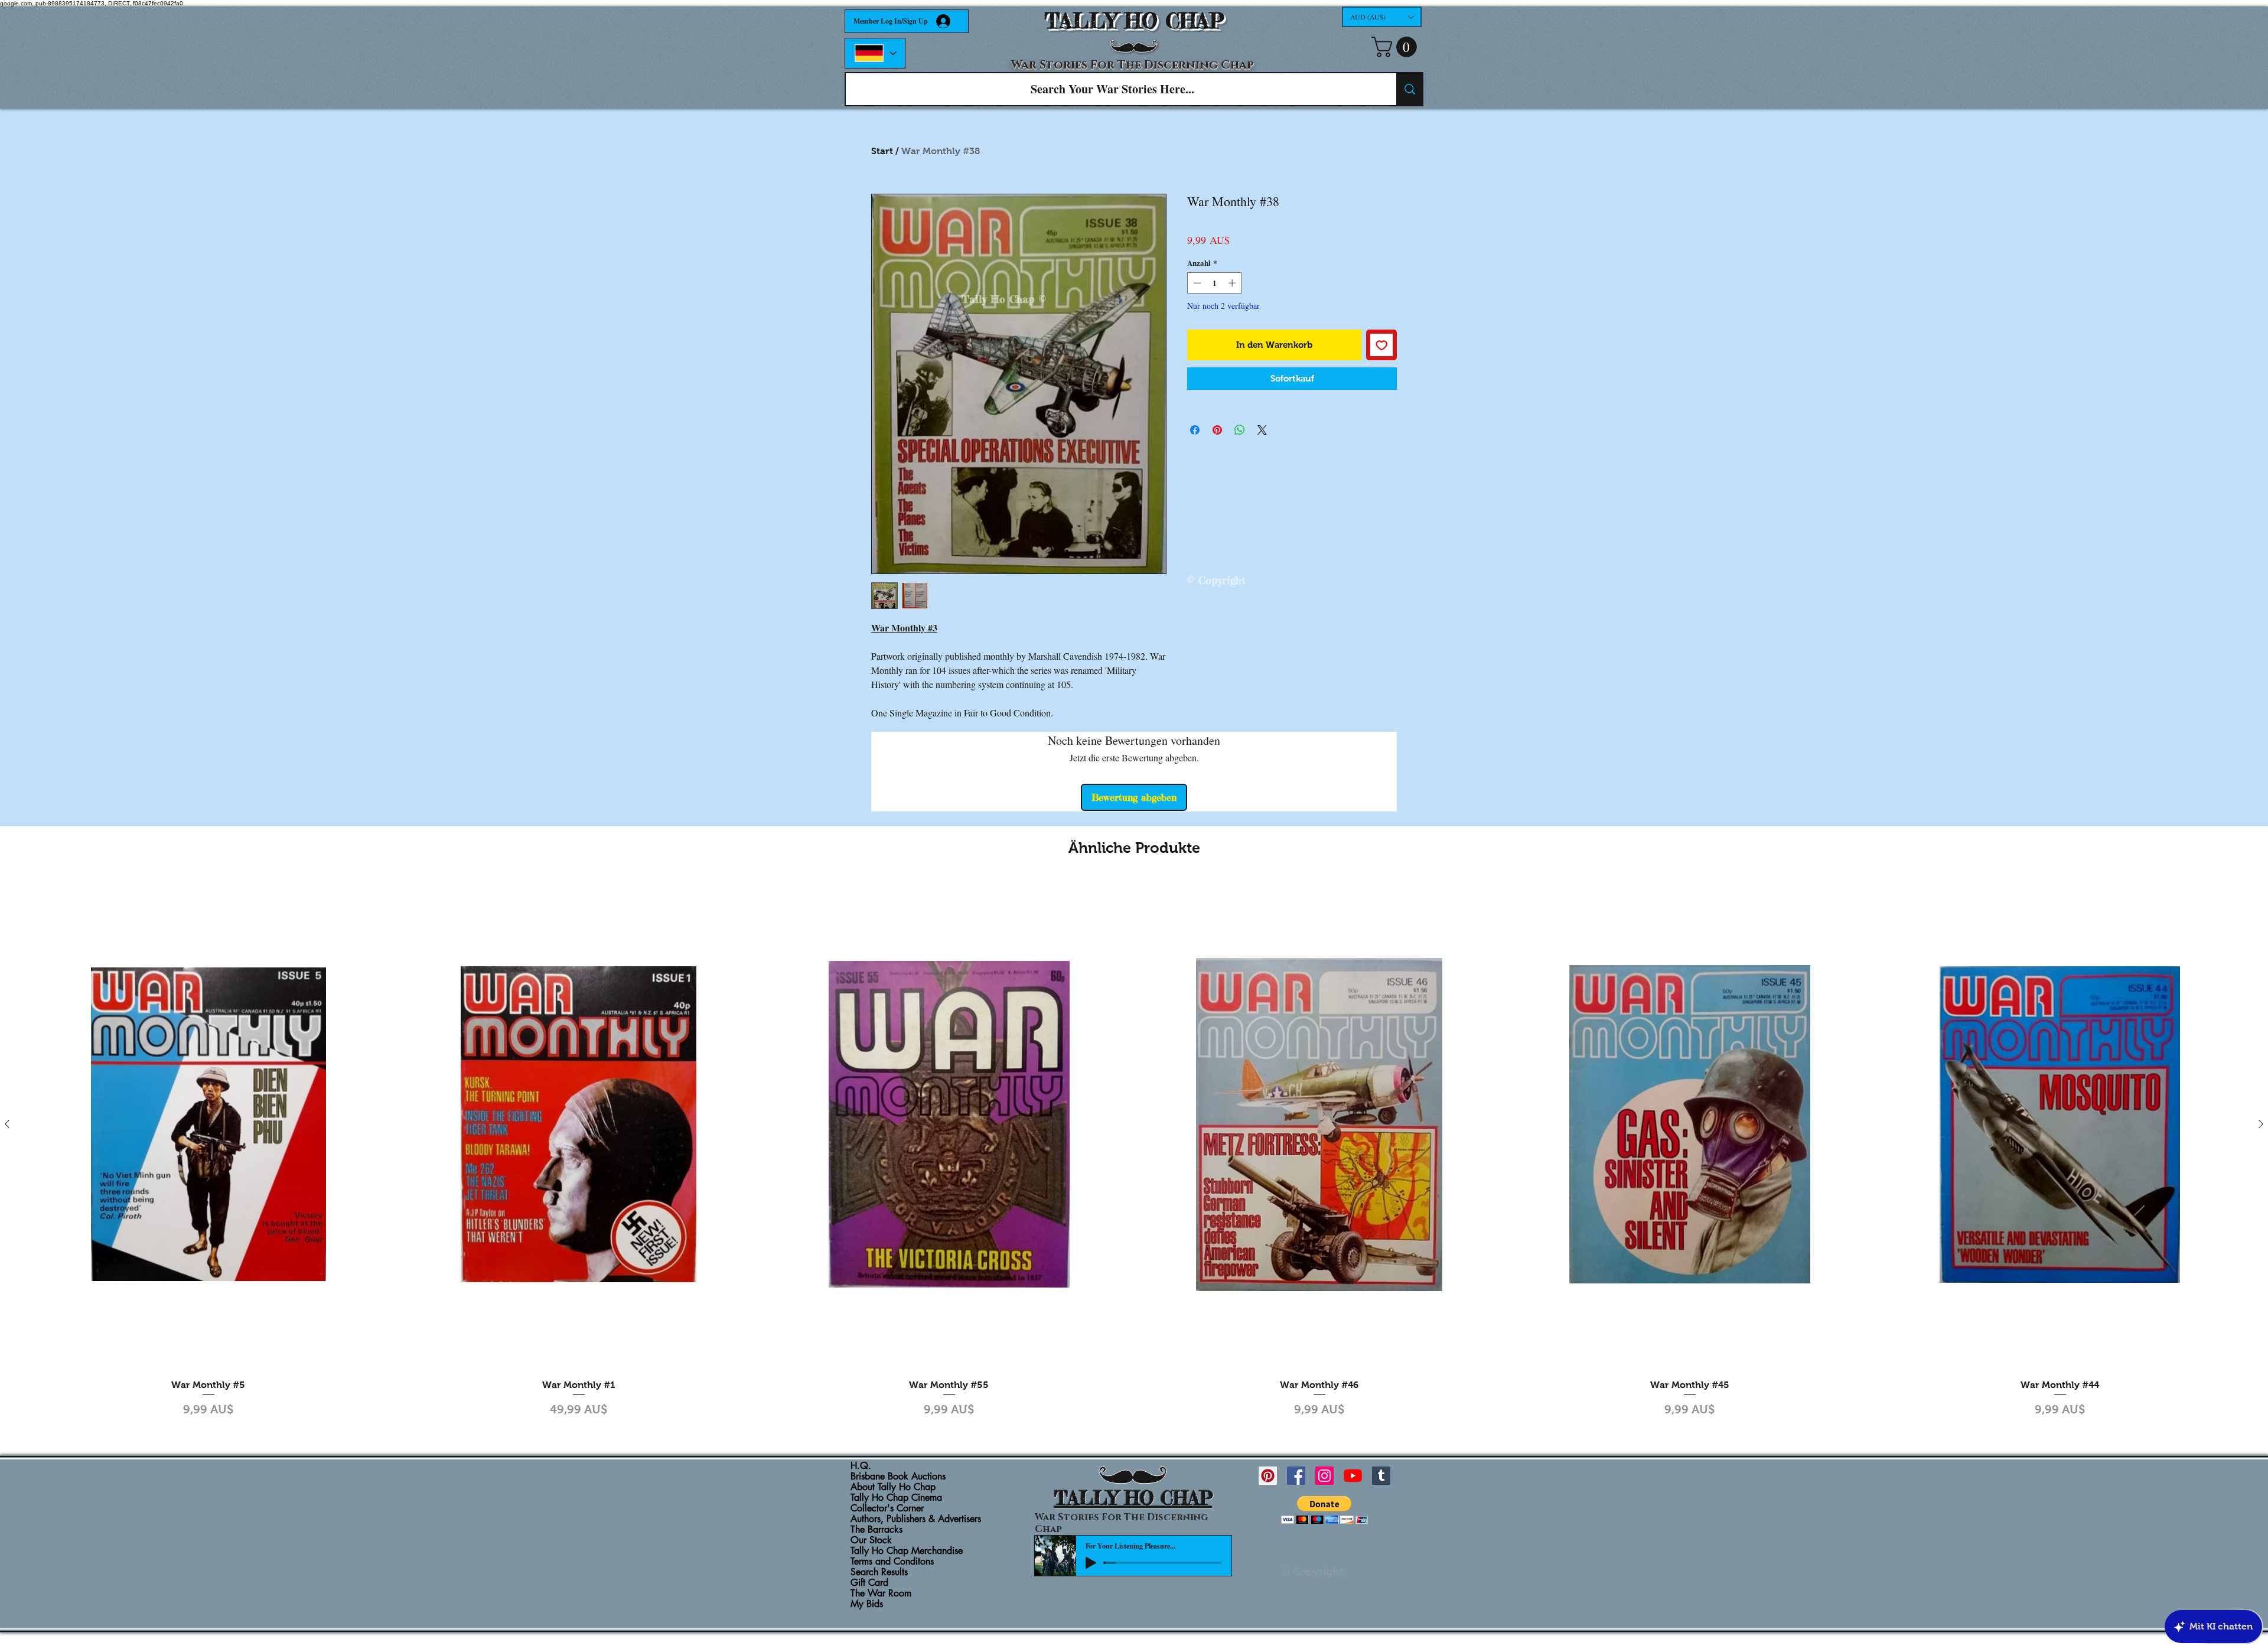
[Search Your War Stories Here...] (1409, 89)
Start (882, 151)
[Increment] (1233, 283)
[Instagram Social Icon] (1324, 1476)
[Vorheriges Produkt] (7, 1124)
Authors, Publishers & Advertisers (916, 1519)
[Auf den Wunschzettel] (1382, 345)
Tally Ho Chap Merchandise (907, 1551)
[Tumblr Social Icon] (1381, 1476)
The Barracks (876, 1530)
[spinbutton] (1215, 283)
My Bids (867, 1604)
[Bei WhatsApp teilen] (1240, 430)
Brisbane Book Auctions (898, 1477)
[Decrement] (1196, 283)
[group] (1134, 1150)
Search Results (879, 1572)
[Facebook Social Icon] (1296, 1476)
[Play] (1091, 1563)
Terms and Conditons (892, 1562)
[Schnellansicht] (208, 1124)
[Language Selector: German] (875, 53)
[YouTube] (1353, 1476)
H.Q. (861, 1466)
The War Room (881, 1593)
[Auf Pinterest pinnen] (1217, 430)
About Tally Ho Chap (893, 1487)
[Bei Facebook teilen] (1195, 430)
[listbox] (1382, 17)
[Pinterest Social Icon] (1268, 1476)
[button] (1382, 17)
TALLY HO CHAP (1134, 21)
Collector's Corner (887, 1508)
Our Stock (871, 1540)
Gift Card (869, 1583)
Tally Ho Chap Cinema (896, 1498)
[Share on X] (1262, 430)
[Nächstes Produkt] (2261, 1124)
